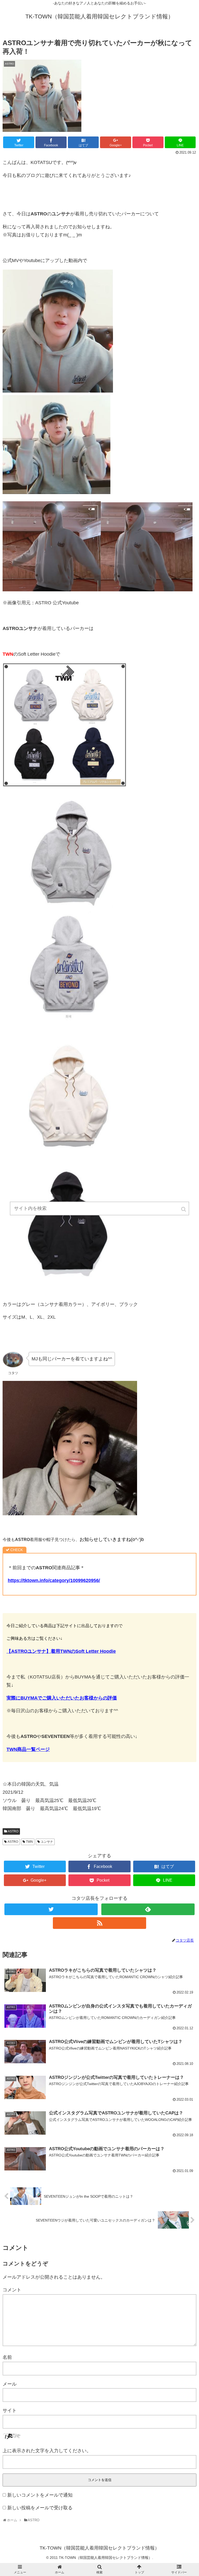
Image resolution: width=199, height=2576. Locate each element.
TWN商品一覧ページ (28, 1749)
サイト (10, 2410)
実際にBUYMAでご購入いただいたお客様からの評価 (62, 1698)
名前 (7, 2357)
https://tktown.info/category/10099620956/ (54, 1580)
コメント (12, 2290)
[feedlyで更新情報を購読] (148, 1909)
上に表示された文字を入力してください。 (47, 2451)
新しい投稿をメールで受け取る (40, 2508)
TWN (29, 1842)
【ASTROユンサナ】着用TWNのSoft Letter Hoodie (61, 1651)
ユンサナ (47, 1842)
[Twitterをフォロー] (51, 1909)
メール (10, 2384)
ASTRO (13, 1831)
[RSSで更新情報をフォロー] (99, 1923)
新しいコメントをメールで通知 (40, 2495)
